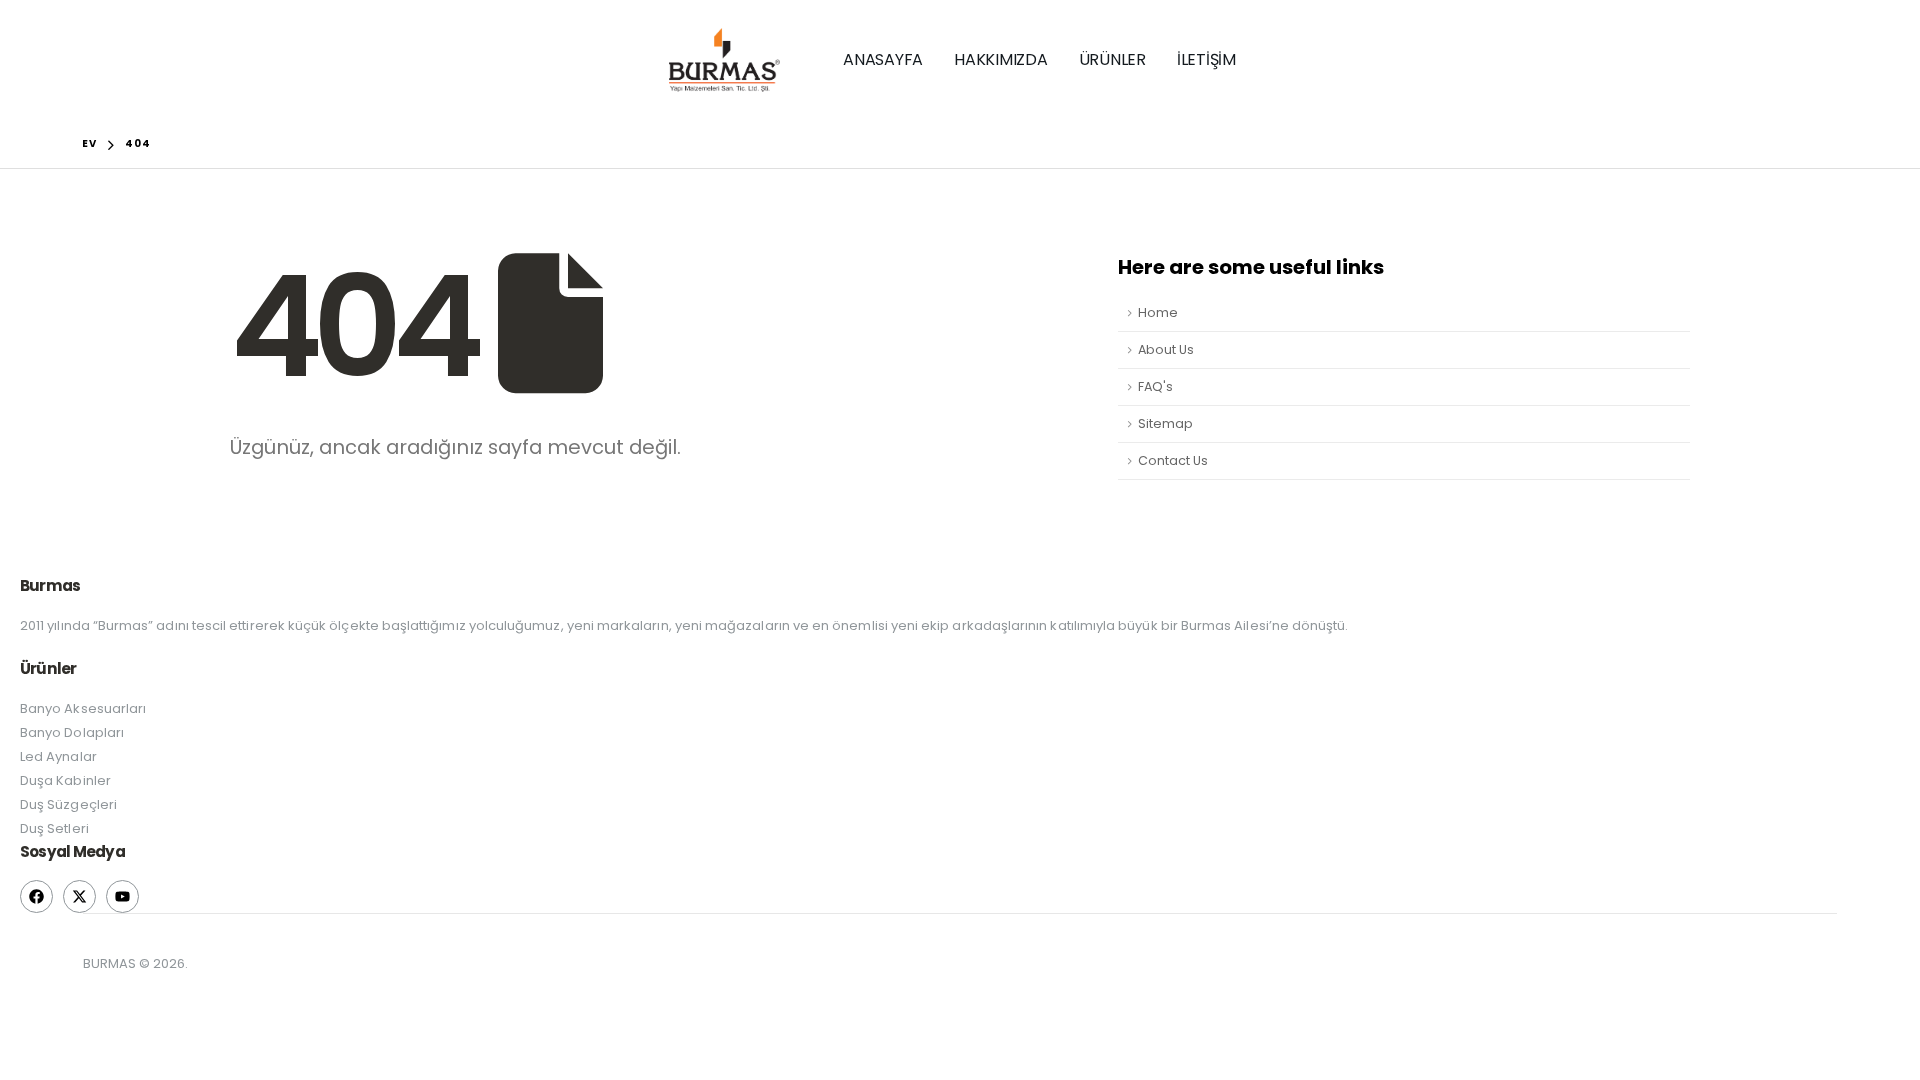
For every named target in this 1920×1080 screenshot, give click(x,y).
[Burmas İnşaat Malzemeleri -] (724, 60)
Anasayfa (883, 59)
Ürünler (1112, 59)
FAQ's (1155, 386)
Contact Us (1173, 460)
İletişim (1206, 59)
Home (1158, 312)
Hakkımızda (1001, 59)
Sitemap (1165, 423)
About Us (1166, 349)
